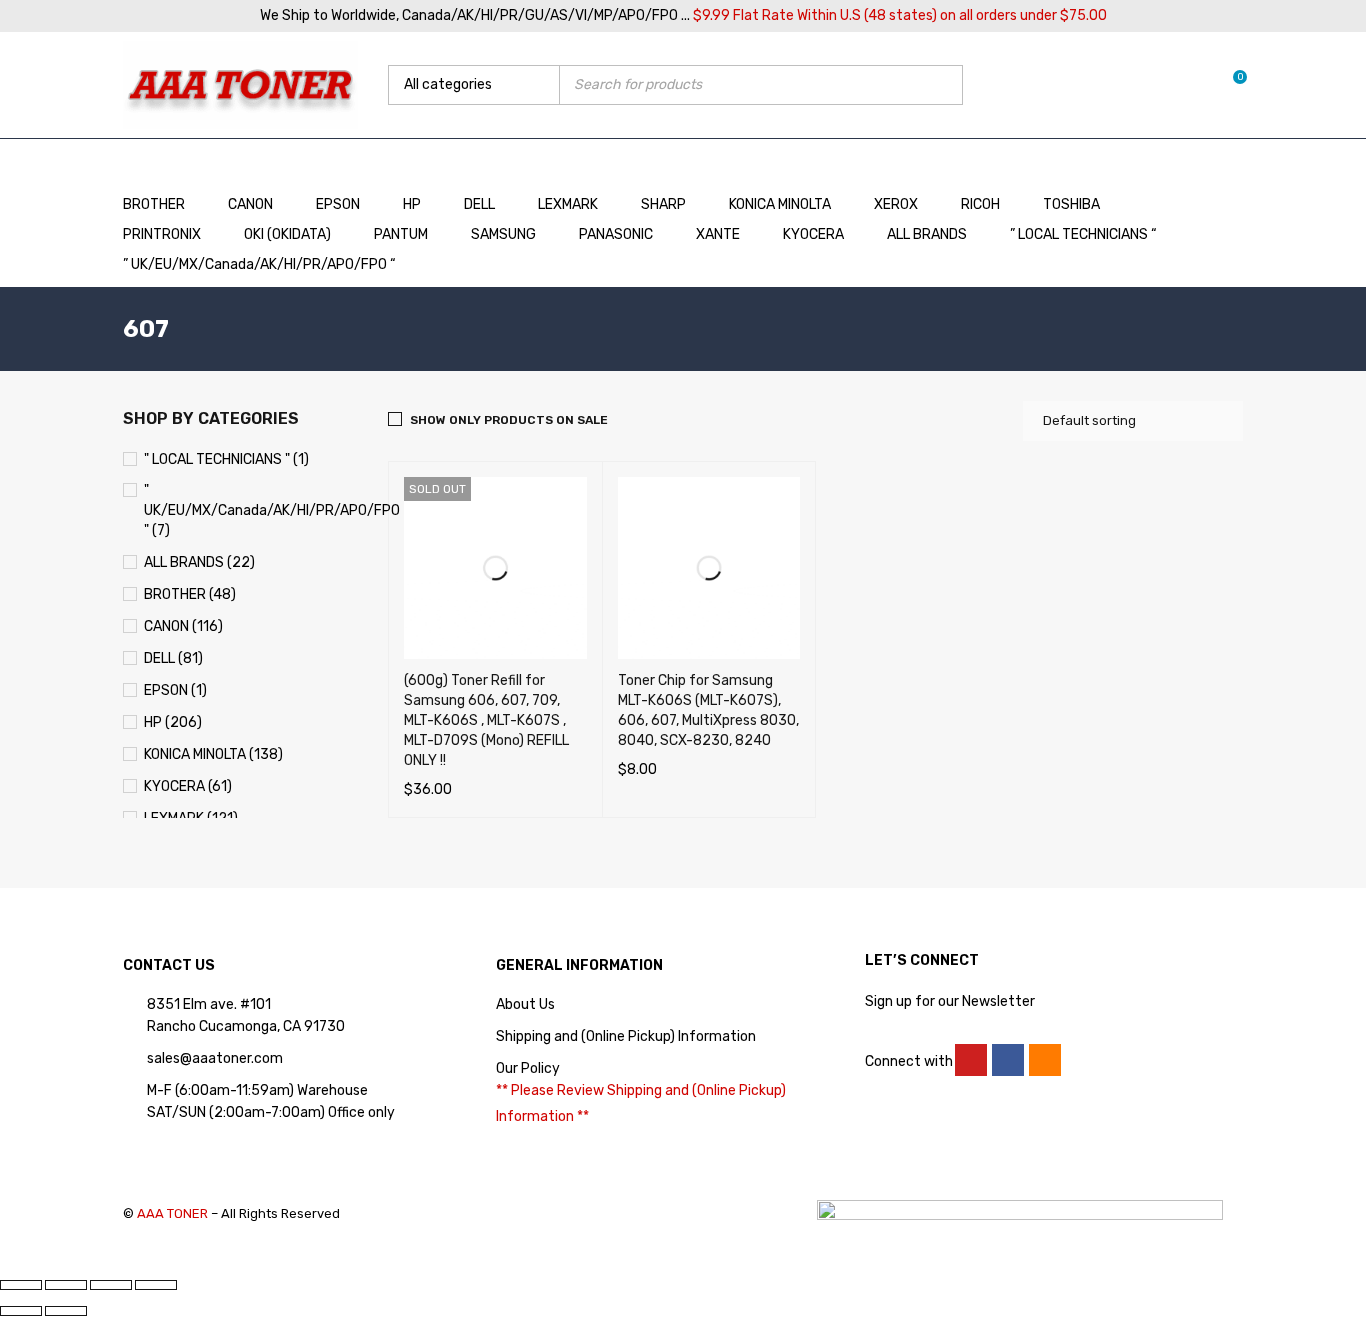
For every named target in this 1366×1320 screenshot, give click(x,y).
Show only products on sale (509, 420)
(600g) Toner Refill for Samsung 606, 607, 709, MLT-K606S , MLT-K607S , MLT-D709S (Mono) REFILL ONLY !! (486, 720)
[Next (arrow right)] (66, 1311)
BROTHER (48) (190, 594)
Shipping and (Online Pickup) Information (626, 1036)
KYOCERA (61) (188, 786)
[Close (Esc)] (156, 1285)
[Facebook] (1008, 1060)
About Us (525, 1004)
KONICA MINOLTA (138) (213, 754)
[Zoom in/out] (21, 1285)
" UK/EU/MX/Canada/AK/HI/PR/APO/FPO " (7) (272, 510)
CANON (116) (183, 626)
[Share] (111, 1285)
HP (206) (173, 722)
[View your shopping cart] (1229, 84)
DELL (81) (173, 658)
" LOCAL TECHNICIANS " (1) (226, 459)
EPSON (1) (175, 690)
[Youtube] (971, 1060)
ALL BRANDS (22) (199, 562)
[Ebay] (1045, 1060)
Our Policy (528, 1068)
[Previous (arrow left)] (21, 1311)
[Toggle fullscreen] (66, 1285)
